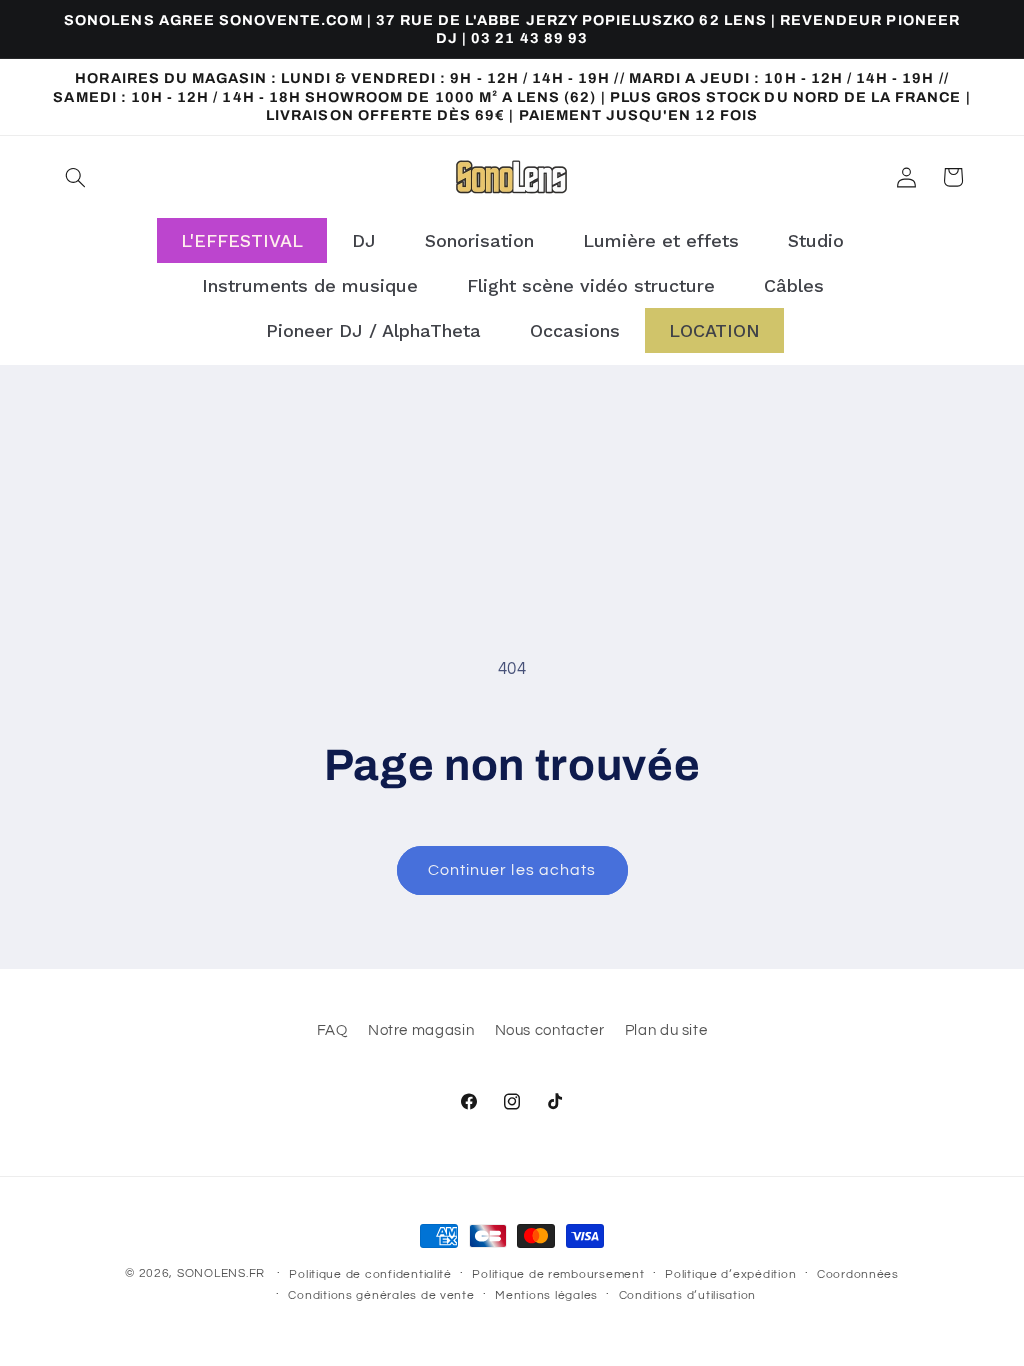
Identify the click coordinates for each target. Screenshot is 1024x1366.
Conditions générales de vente (381, 1295)
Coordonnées (858, 1274)
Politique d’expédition (730, 1274)
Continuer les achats (512, 870)
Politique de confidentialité (370, 1274)
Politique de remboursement (558, 1274)
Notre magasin (421, 1030)
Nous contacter (550, 1030)
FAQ (332, 1030)
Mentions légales (546, 1295)
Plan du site (666, 1030)
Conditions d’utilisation (688, 1295)
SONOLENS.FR (221, 1273)
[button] (76, 177)
